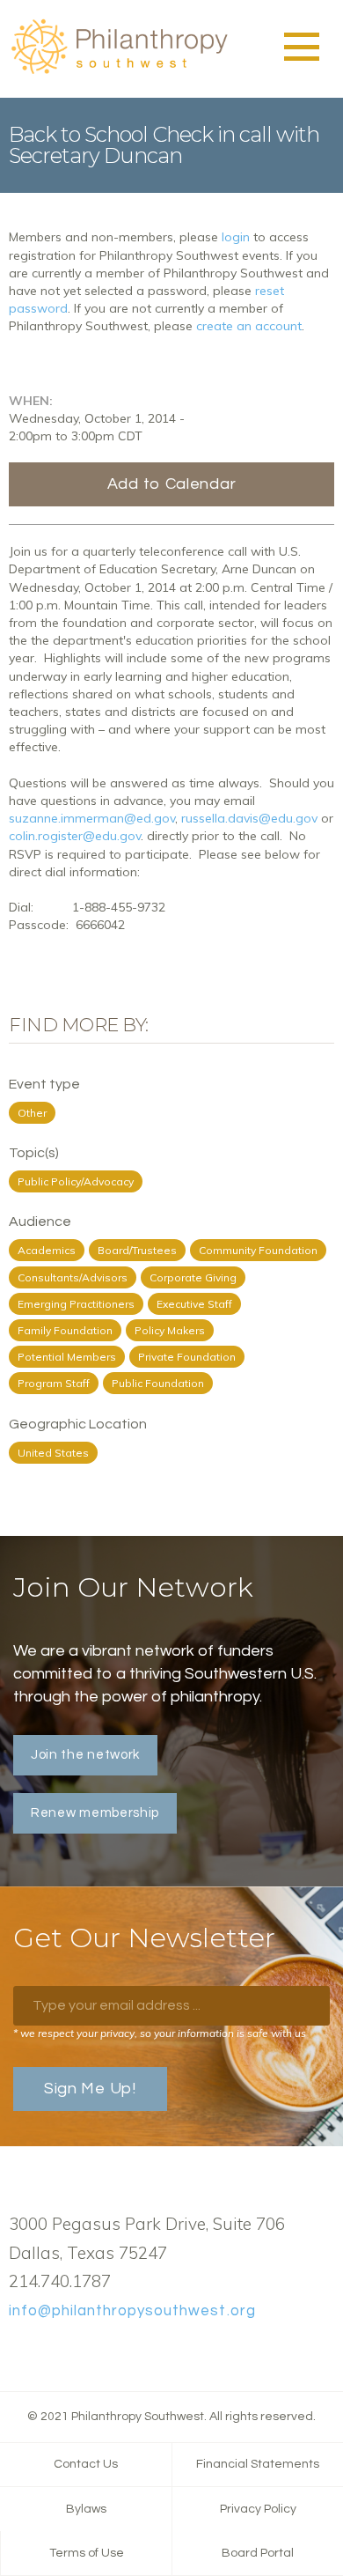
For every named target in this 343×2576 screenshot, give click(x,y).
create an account (249, 326)
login (236, 237)
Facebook (18, 2352)
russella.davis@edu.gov (249, 818)
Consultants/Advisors (73, 1277)
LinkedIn (75, 2352)
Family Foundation (65, 1330)
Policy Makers (170, 1330)
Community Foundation (258, 1250)
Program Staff (54, 1383)
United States (53, 1453)
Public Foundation (158, 1383)
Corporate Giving (193, 1277)
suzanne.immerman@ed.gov (92, 818)
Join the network (85, 1755)
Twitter (47, 2352)
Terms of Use (87, 2553)
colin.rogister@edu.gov (75, 836)
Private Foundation (187, 1357)
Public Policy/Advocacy (76, 1181)
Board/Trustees (137, 1250)
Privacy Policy (258, 2509)
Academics (47, 1250)
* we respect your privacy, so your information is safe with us (160, 2033)
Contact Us (86, 2464)
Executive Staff (194, 1304)
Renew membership (95, 1813)
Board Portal (258, 2553)
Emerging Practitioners (76, 1304)
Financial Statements (258, 2464)
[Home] (119, 71)
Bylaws (86, 2509)
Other (32, 1113)
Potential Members (67, 1357)
